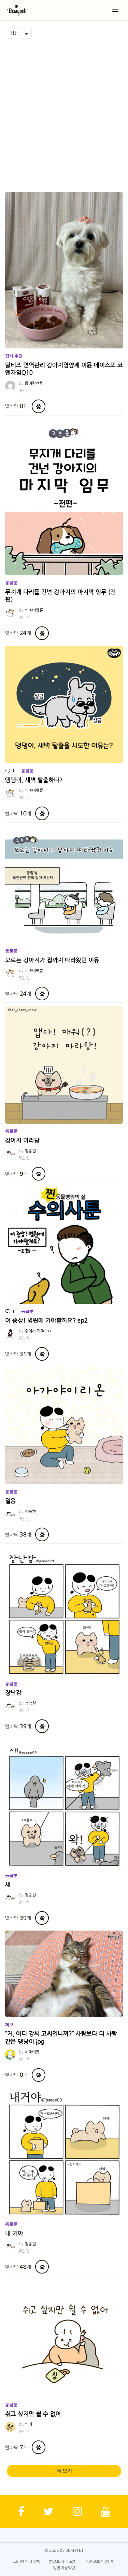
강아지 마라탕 (22, 1140)
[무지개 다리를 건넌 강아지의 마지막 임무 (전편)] (64, 497)
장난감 (13, 1693)
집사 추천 (14, 356)
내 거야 (14, 2233)
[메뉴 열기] (115, 10)
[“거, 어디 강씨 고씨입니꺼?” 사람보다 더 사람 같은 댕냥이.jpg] (64, 1974)
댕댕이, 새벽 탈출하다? (34, 780)
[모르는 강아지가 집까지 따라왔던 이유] (64, 885)
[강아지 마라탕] (64, 1065)
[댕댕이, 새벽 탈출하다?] (64, 705)
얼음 (11, 1501)
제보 (9, 2025)
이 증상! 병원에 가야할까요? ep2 (46, 1320)
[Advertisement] (64, 113)
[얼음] (64, 1426)
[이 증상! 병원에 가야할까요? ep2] (64, 1245)
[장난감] (64, 1612)
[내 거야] (64, 2152)
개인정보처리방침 (100, 2562)
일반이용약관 (64, 2568)
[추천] (39, 406)
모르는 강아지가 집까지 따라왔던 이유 (52, 960)
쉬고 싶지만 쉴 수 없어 (33, 2414)
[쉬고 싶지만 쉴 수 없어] (64, 2338)
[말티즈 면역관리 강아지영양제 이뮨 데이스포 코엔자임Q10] (64, 270)
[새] (64, 1803)
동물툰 (11, 583)
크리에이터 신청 (27, 2562)
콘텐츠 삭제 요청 (63, 2562)
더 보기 (64, 2471)
